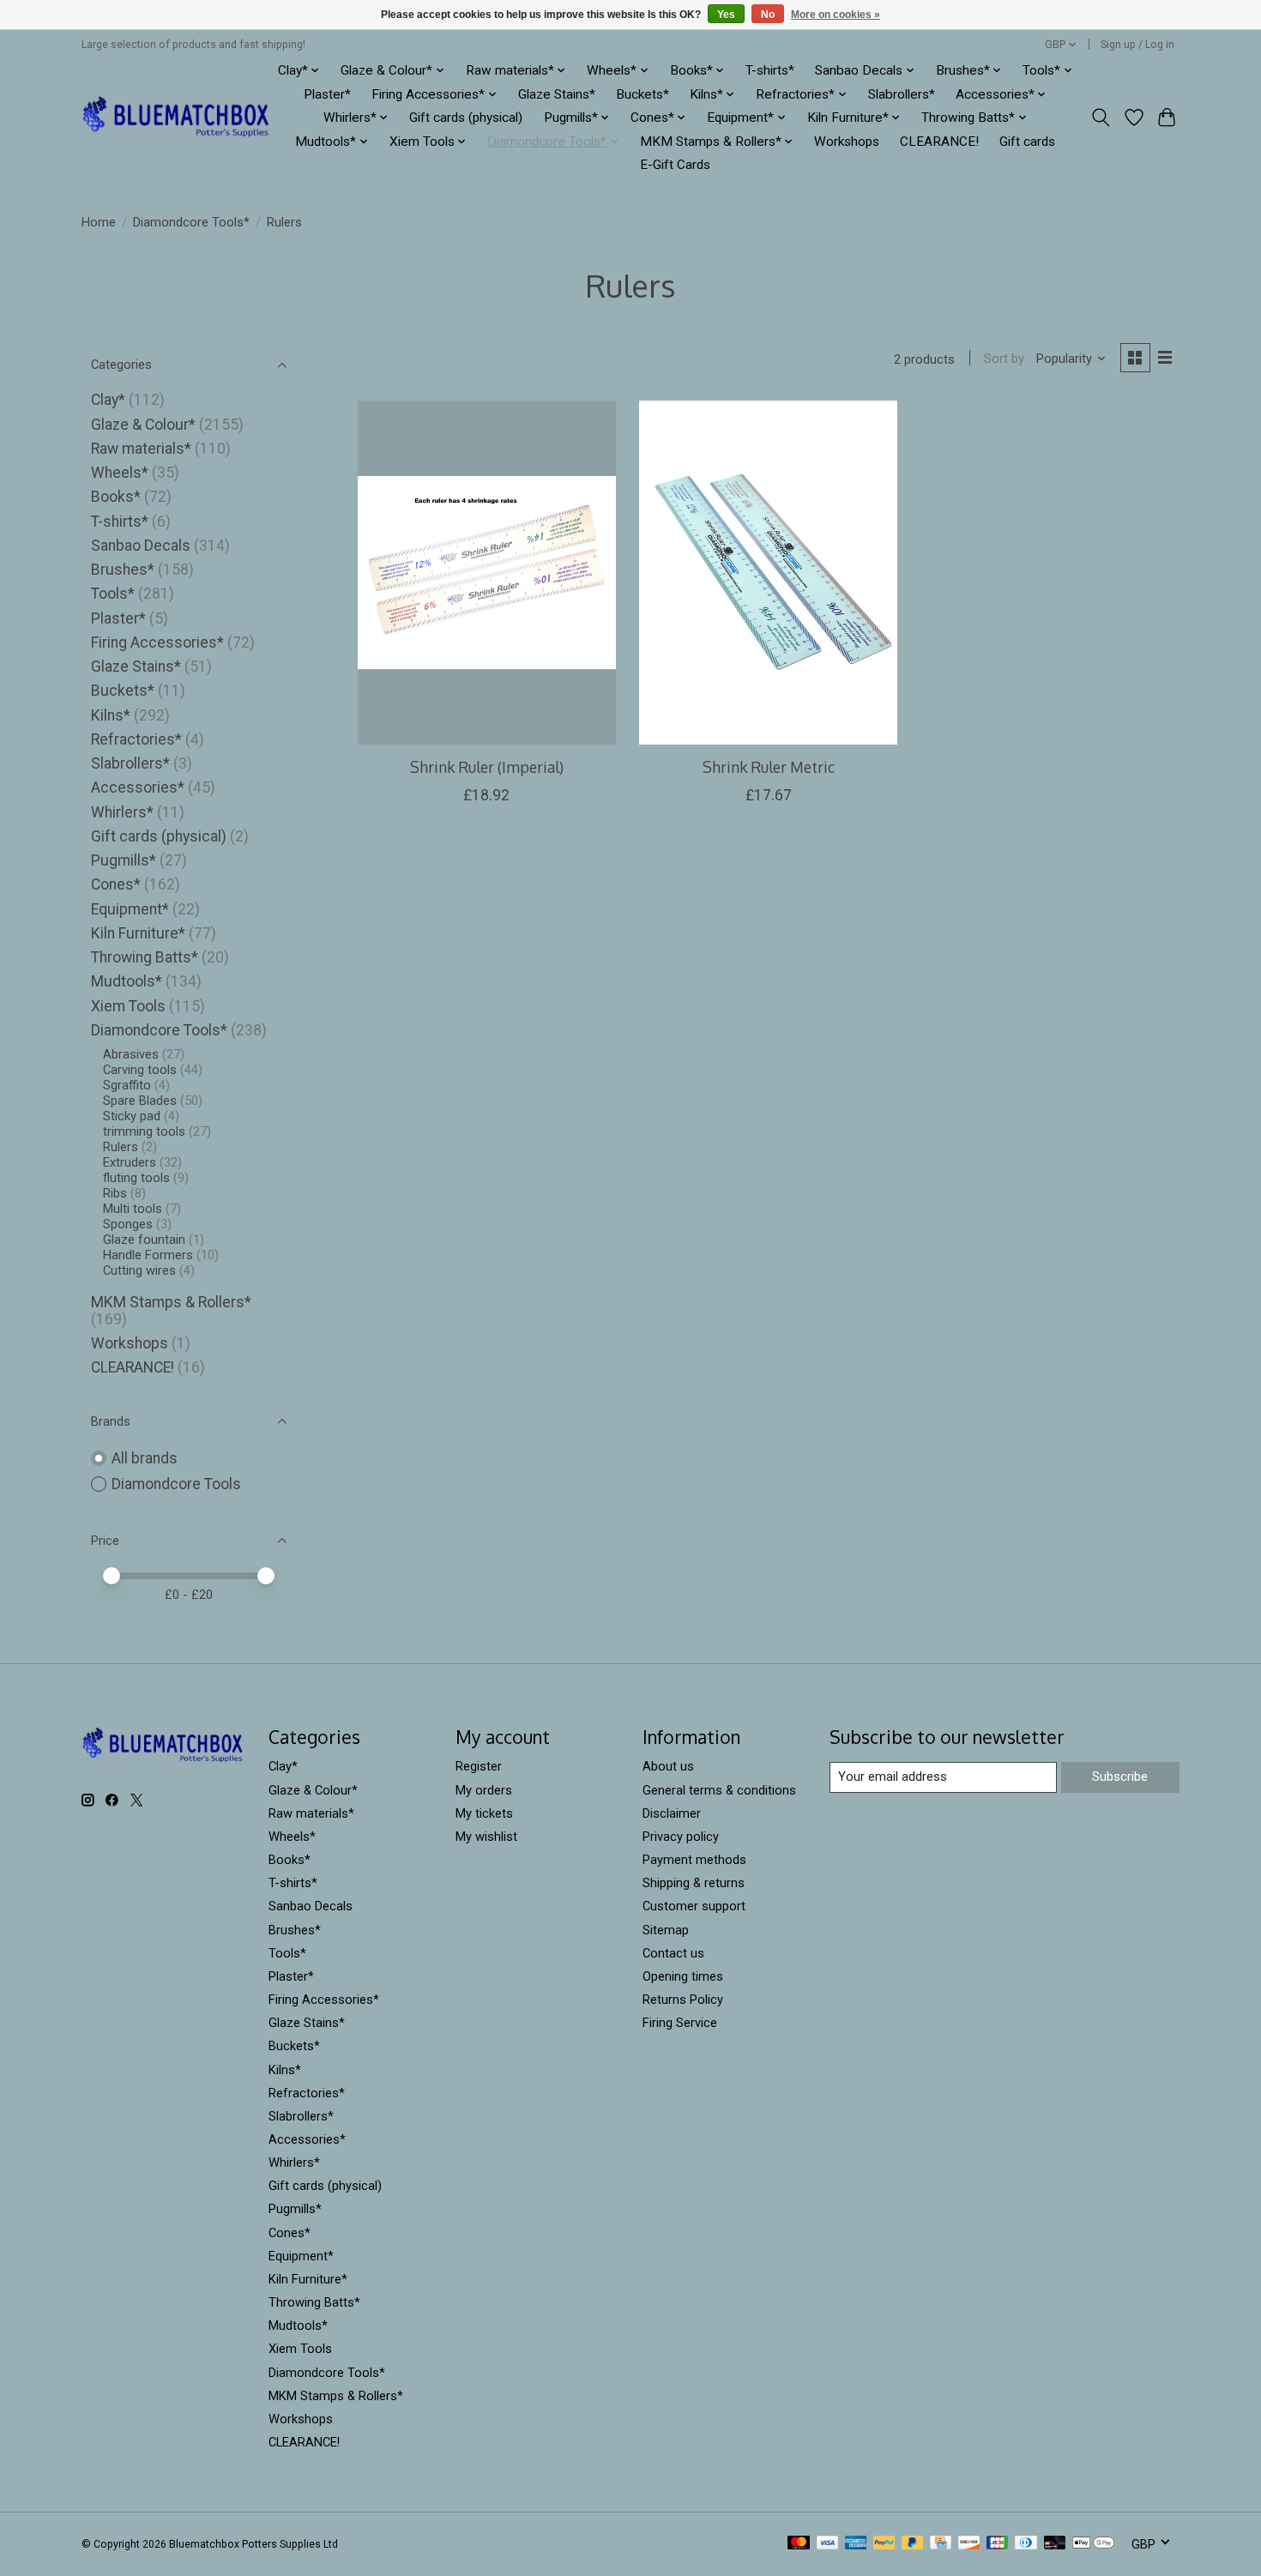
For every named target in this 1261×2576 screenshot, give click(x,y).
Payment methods (694, 1860)
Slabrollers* (902, 94)
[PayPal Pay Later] (913, 2544)
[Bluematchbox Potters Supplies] (176, 118)
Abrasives (131, 1054)
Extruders (130, 1162)
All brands (145, 1458)
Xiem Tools (128, 1006)
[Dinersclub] (1026, 2544)
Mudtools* (127, 981)
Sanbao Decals (141, 546)
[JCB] (998, 2544)
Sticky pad (132, 1116)
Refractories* (136, 739)
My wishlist (486, 1837)
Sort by (1004, 359)
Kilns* (111, 715)
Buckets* (643, 94)
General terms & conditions (719, 1790)
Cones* (116, 884)
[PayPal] (884, 2544)
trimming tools (144, 1131)
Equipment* (130, 909)
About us (668, 1766)
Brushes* (123, 570)
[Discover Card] (969, 2544)
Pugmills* (124, 860)
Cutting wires (139, 1270)
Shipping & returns (694, 1883)
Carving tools (140, 1070)
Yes (726, 15)
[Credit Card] (941, 2544)
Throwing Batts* (145, 957)
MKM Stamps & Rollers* (171, 1302)
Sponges (128, 1224)
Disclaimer (672, 1813)
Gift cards (1027, 142)
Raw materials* (141, 449)
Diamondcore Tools (176, 1484)
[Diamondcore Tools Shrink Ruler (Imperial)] (487, 572)
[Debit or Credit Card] (1055, 2544)
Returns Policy (683, 2000)
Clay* (108, 400)
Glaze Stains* (557, 94)
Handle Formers (148, 1255)
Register (479, 1766)
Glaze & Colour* (143, 425)
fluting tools (136, 1178)
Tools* (113, 594)
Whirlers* (122, 812)
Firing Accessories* (157, 642)
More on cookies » (836, 15)
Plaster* (327, 94)
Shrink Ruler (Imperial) (487, 767)
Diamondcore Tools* (191, 222)
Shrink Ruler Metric (769, 767)
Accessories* (138, 787)
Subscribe (1120, 1777)
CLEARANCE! (939, 142)
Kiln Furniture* (138, 933)
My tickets (484, 1813)
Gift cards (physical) (466, 118)
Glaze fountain (144, 1240)
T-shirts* (770, 70)
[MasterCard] (799, 2544)
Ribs (115, 1193)
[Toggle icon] (1101, 118)
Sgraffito (127, 1085)
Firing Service (680, 2023)
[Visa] (828, 2544)
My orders (484, 1790)
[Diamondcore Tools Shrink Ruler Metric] (768, 572)
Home (99, 222)
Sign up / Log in (1137, 45)
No (768, 15)
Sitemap (666, 1930)
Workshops (847, 142)
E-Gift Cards (675, 165)
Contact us (673, 1953)
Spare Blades (140, 1101)
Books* (116, 497)
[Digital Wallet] (1093, 2544)
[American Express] (856, 2544)
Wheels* (120, 473)
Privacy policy (681, 1837)
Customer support (694, 1906)
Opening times (683, 1976)
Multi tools (133, 1209)
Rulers (121, 1147)
